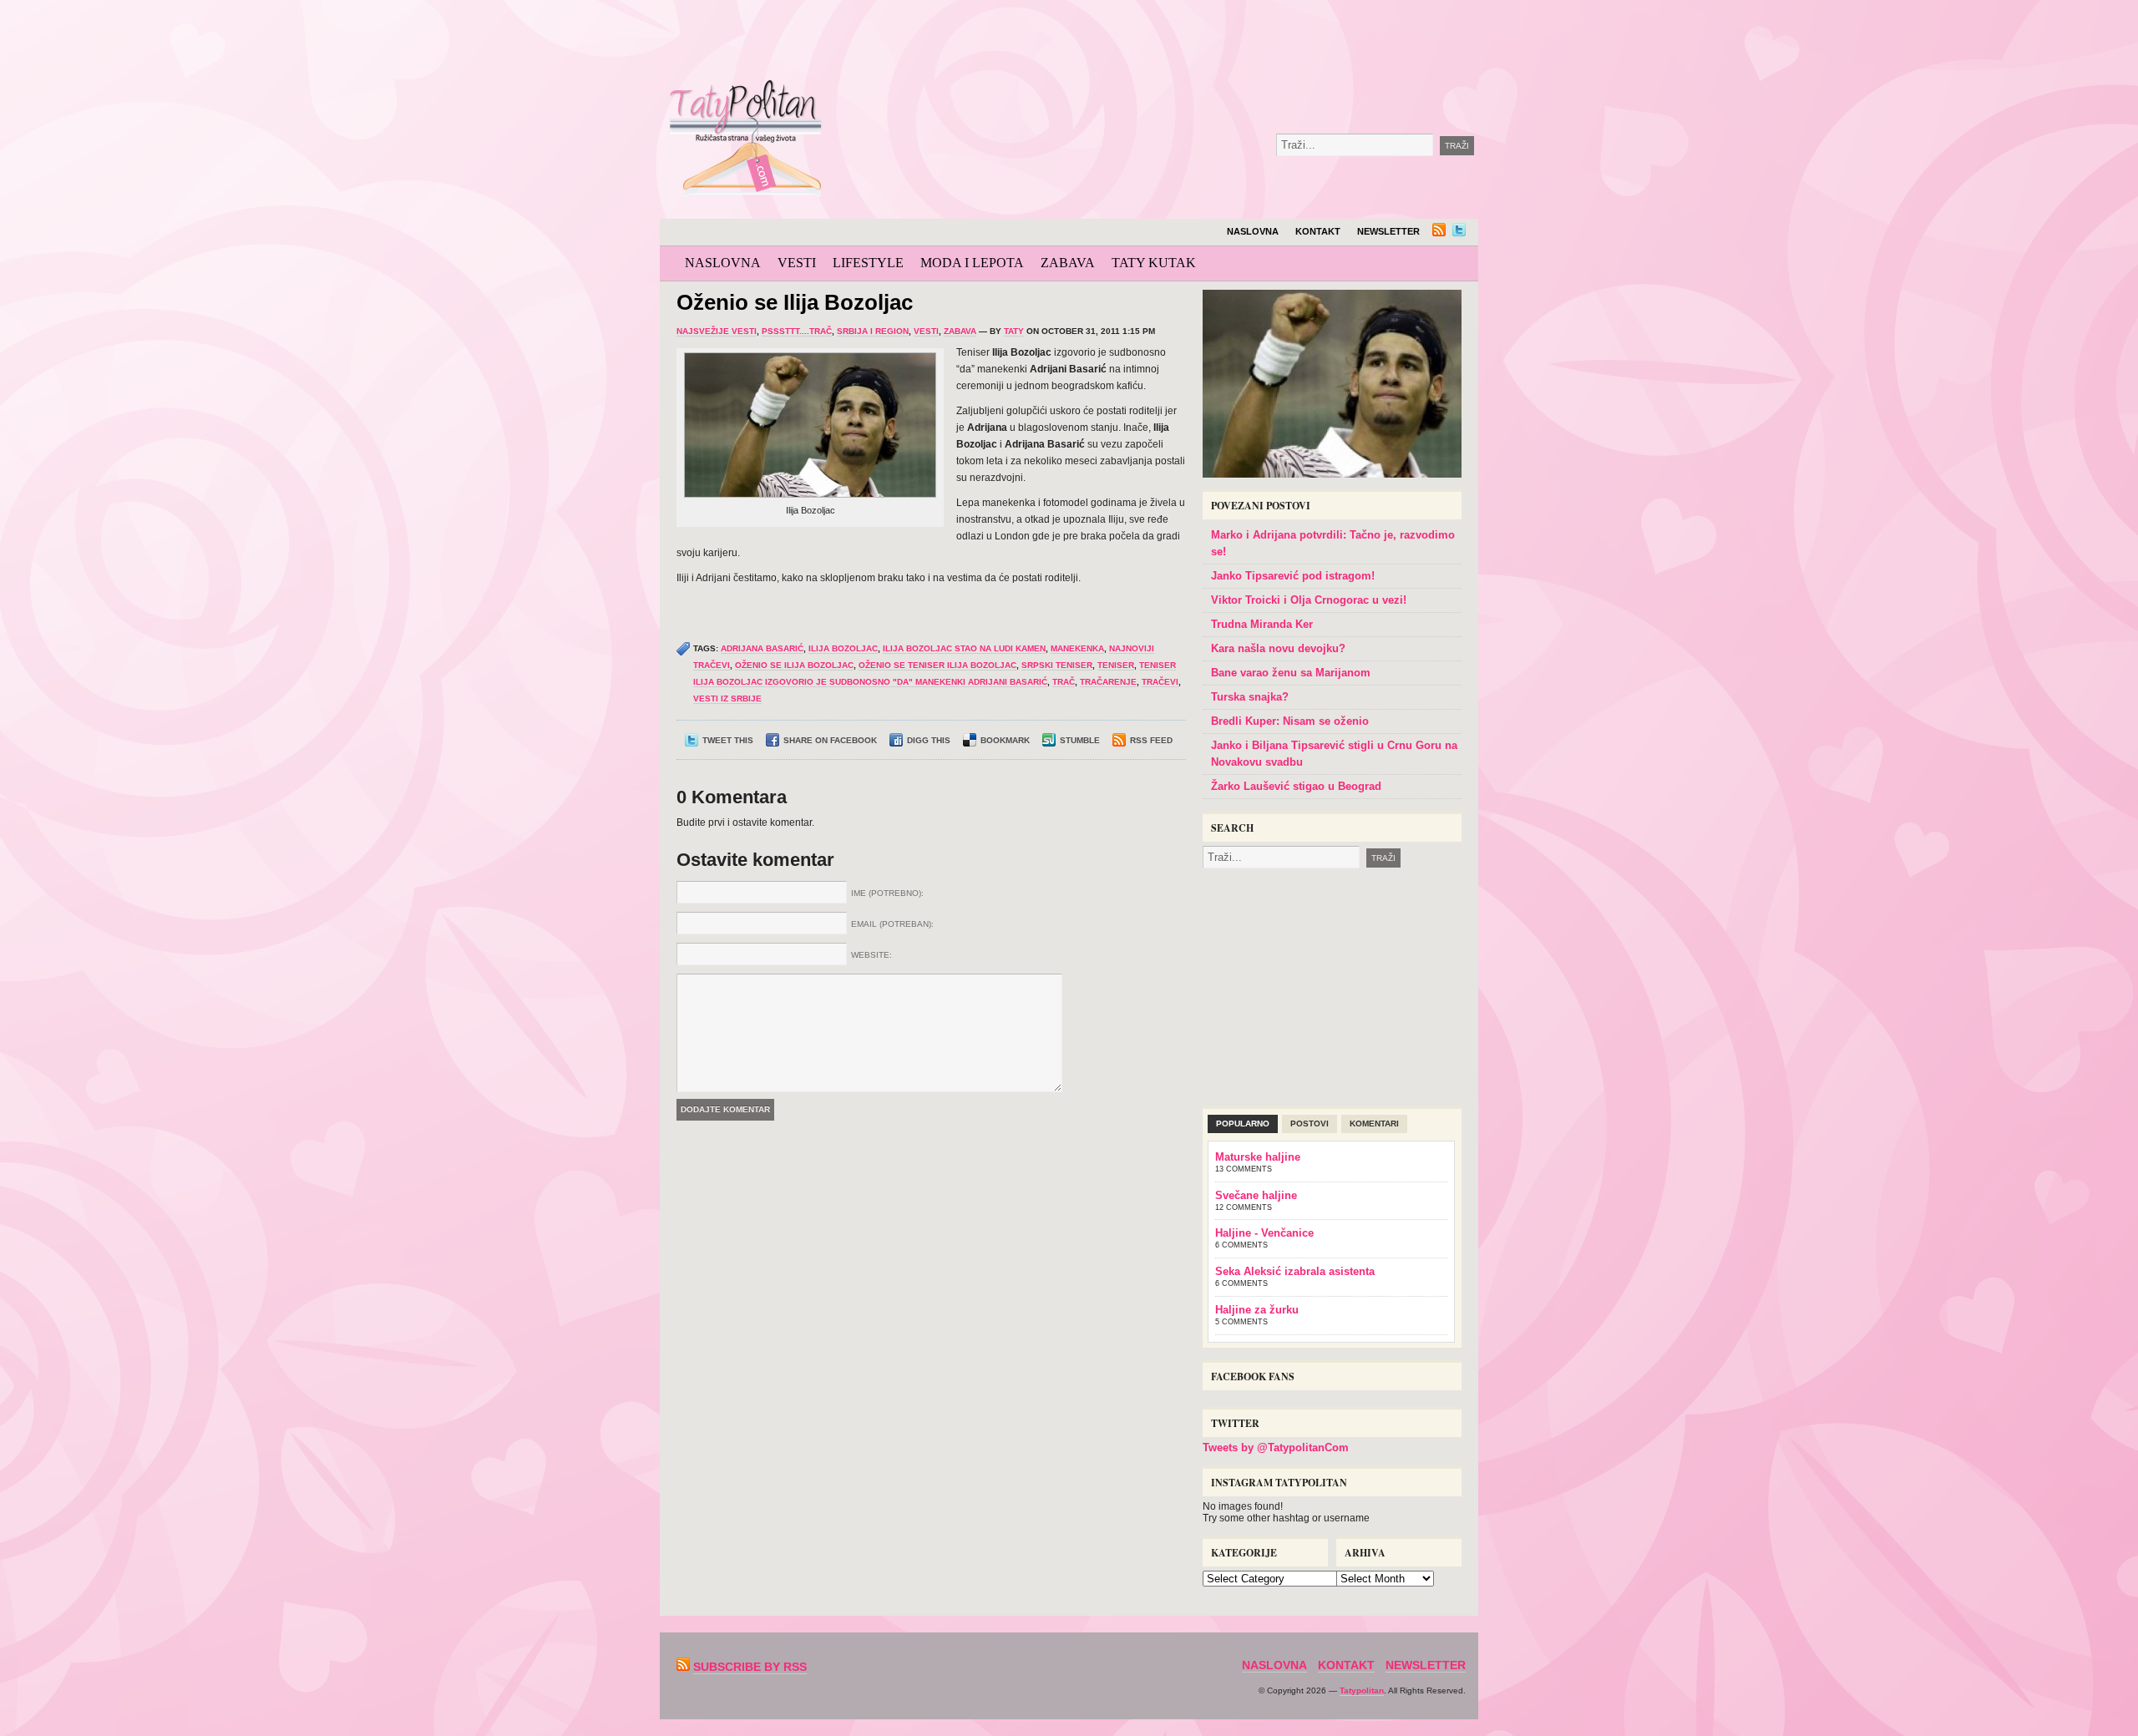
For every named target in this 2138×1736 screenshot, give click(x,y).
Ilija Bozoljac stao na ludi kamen (964, 648)
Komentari (1374, 1124)
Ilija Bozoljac (843, 648)
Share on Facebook (830, 740)
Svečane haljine (1256, 1195)
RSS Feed (1151, 740)
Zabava (1068, 263)
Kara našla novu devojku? (1278, 648)
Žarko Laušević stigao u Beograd (1296, 786)
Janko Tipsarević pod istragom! (1293, 576)
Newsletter (1388, 231)
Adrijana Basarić (762, 648)
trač (1064, 682)
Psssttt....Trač (797, 331)
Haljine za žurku (1257, 1310)
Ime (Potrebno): (887, 893)
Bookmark (1005, 740)
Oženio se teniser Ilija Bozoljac (937, 665)
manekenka (1077, 648)
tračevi (1160, 682)
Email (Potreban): (892, 924)
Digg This (929, 740)
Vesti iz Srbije (727, 698)
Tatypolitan (1362, 1690)
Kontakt (1318, 231)
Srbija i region (873, 331)
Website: (871, 955)
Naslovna (1253, 231)
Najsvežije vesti (717, 331)
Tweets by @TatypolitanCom (1276, 1448)
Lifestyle (868, 263)
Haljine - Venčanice (1264, 1233)
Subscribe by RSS (750, 1667)
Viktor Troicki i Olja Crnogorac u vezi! (1309, 600)
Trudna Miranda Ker (1262, 624)
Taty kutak (1154, 263)
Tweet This (728, 740)
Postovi (1310, 1124)
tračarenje (1108, 682)
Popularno (1243, 1124)
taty (1014, 331)
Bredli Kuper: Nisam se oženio (1290, 721)
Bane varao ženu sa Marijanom (1291, 673)
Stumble (1080, 740)
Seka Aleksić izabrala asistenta (1295, 1271)
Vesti (797, 263)
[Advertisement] (1214, 42)
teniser (1116, 665)
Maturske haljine (1258, 1157)
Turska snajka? (1250, 697)
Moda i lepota (972, 263)
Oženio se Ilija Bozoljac (795, 302)
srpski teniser (1057, 665)
